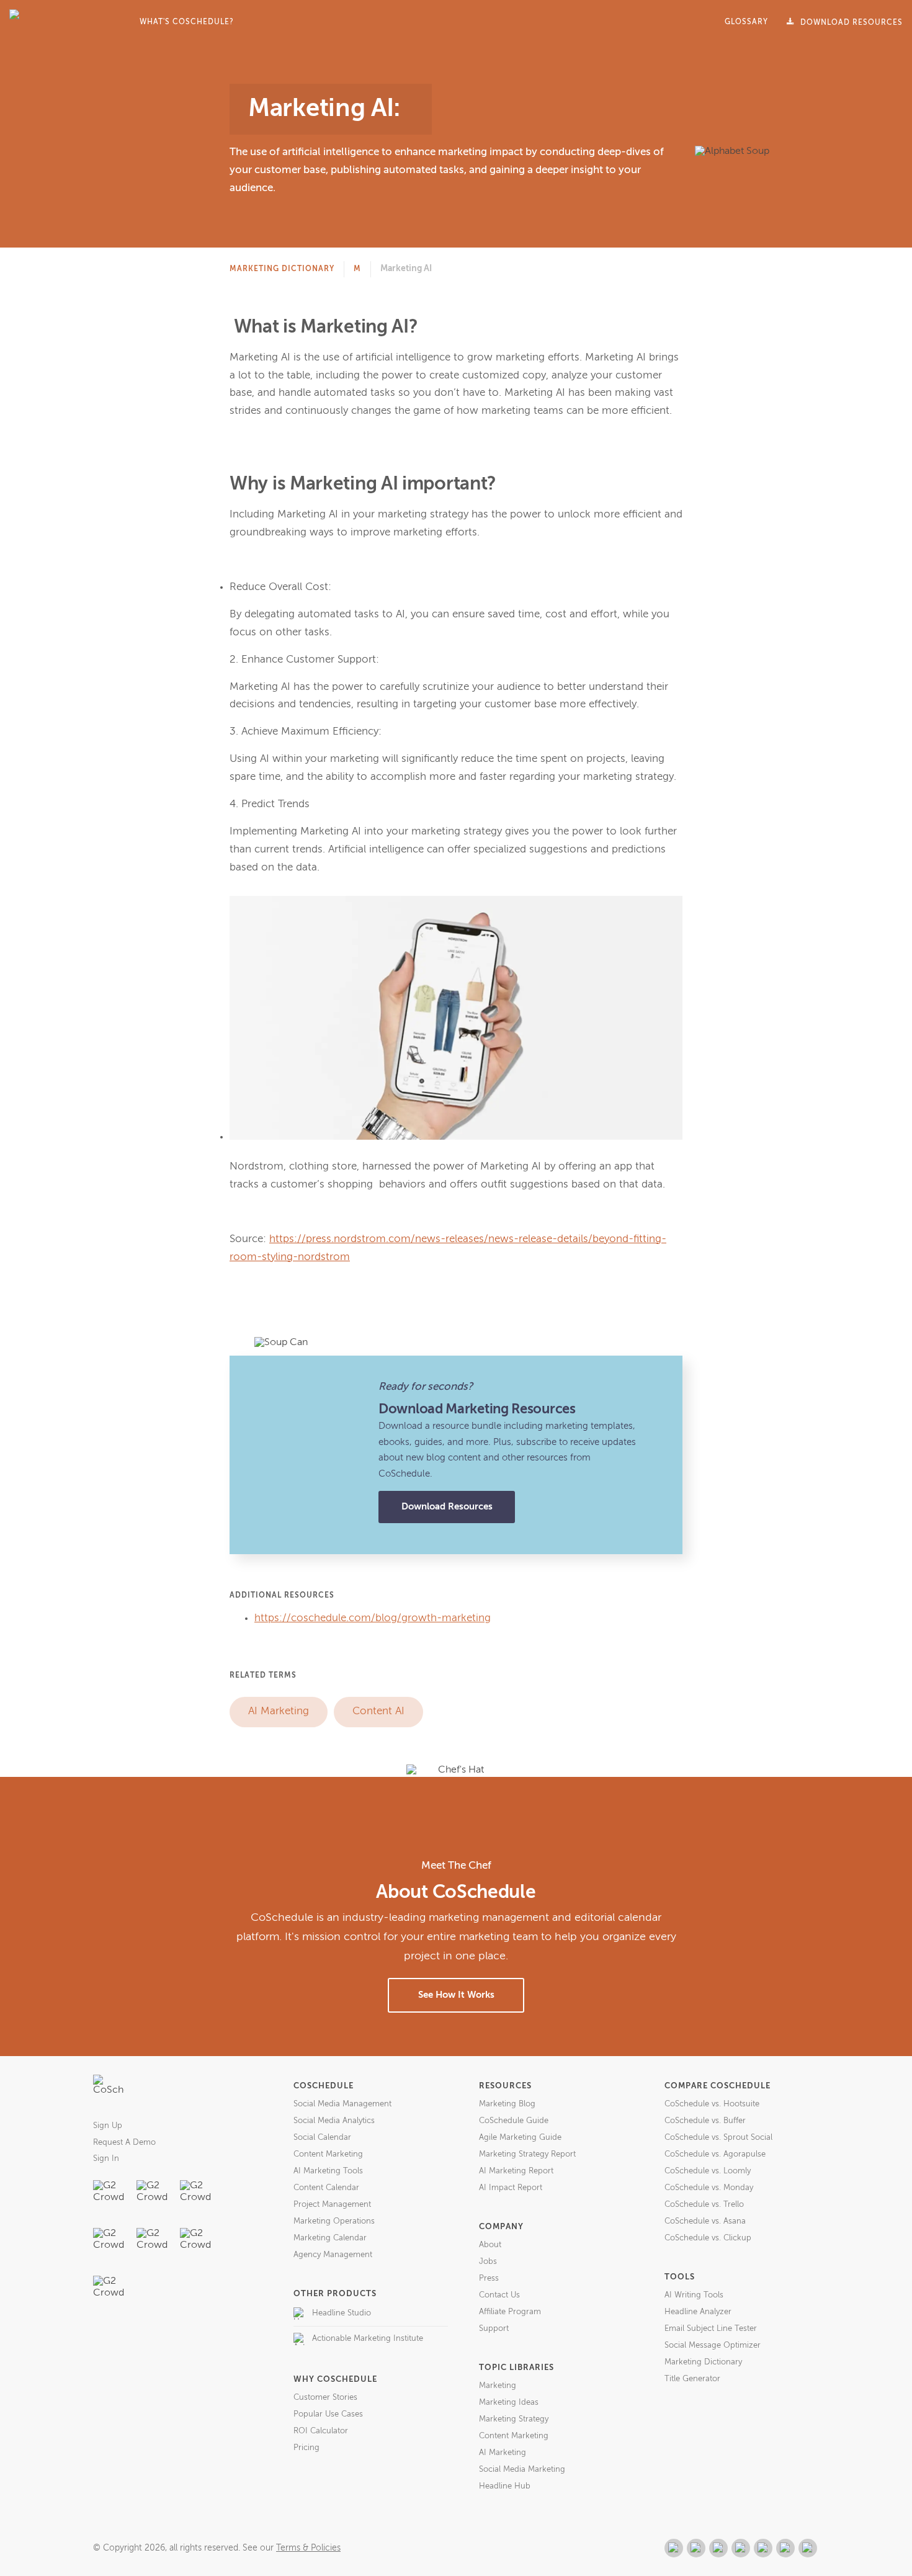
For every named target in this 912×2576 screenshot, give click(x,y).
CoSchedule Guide (514, 2121)
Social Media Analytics (334, 2121)
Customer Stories (325, 2398)
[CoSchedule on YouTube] (808, 2548)
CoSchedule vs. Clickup (708, 2238)
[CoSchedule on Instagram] (785, 2548)
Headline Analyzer (698, 2312)
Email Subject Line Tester (711, 2329)
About (490, 2245)
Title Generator (692, 2379)
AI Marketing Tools (328, 2171)
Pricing (306, 2448)
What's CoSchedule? (187, 22)
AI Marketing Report (516, 2171)
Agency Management (333, 2255)
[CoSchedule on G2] (674, 2548)
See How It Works (456, 1995)
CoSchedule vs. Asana (705, 2221)
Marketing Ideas (509, 2403)
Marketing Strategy (514, 2419)
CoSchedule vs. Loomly (708, 2171)
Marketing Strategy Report (527, 2154)
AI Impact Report (511, 2188)
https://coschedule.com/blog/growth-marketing (373, 1618)
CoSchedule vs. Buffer (705, 2121)
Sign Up (108, 2126)
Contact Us (499, 2295)
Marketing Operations (334, 2221)
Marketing (498, 2386)
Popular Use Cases (328, 2414)
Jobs (488, 2262)
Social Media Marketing (522, 2470)
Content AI (378, 1711)
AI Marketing (279, 1711)
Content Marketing (328, 2154)
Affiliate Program (510, 2312)
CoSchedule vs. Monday (709, 2188)
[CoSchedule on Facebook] (696, 2548)
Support (494, 2329)
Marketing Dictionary (282, 269)
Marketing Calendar (330, 2238)
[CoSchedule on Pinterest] (763, 2548)
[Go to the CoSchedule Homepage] (109, 2090)
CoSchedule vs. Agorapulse (715, 2154)
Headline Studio (342, 2313)
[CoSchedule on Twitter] (718, 2548)
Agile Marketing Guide (520, 2138)
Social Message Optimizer (713, 2346)
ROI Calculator (321, 2431)
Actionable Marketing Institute (368, 2339)
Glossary (746, 22)
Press (489, 2279)
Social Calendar (322, 2138)
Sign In (106, 2159)
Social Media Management (342, 2104)
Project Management (332, 2205)
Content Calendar (326, 2188)
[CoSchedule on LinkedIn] (741, 2548)
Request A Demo (124, 2143)
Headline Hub (505, 2486)
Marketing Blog (507, 2104)
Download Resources (447, 1507)
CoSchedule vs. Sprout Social (718, 2138)
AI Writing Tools (694, 2295)
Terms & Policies (308, 2548)
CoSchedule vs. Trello (704, 2205)
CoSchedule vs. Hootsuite (712, 2104)
